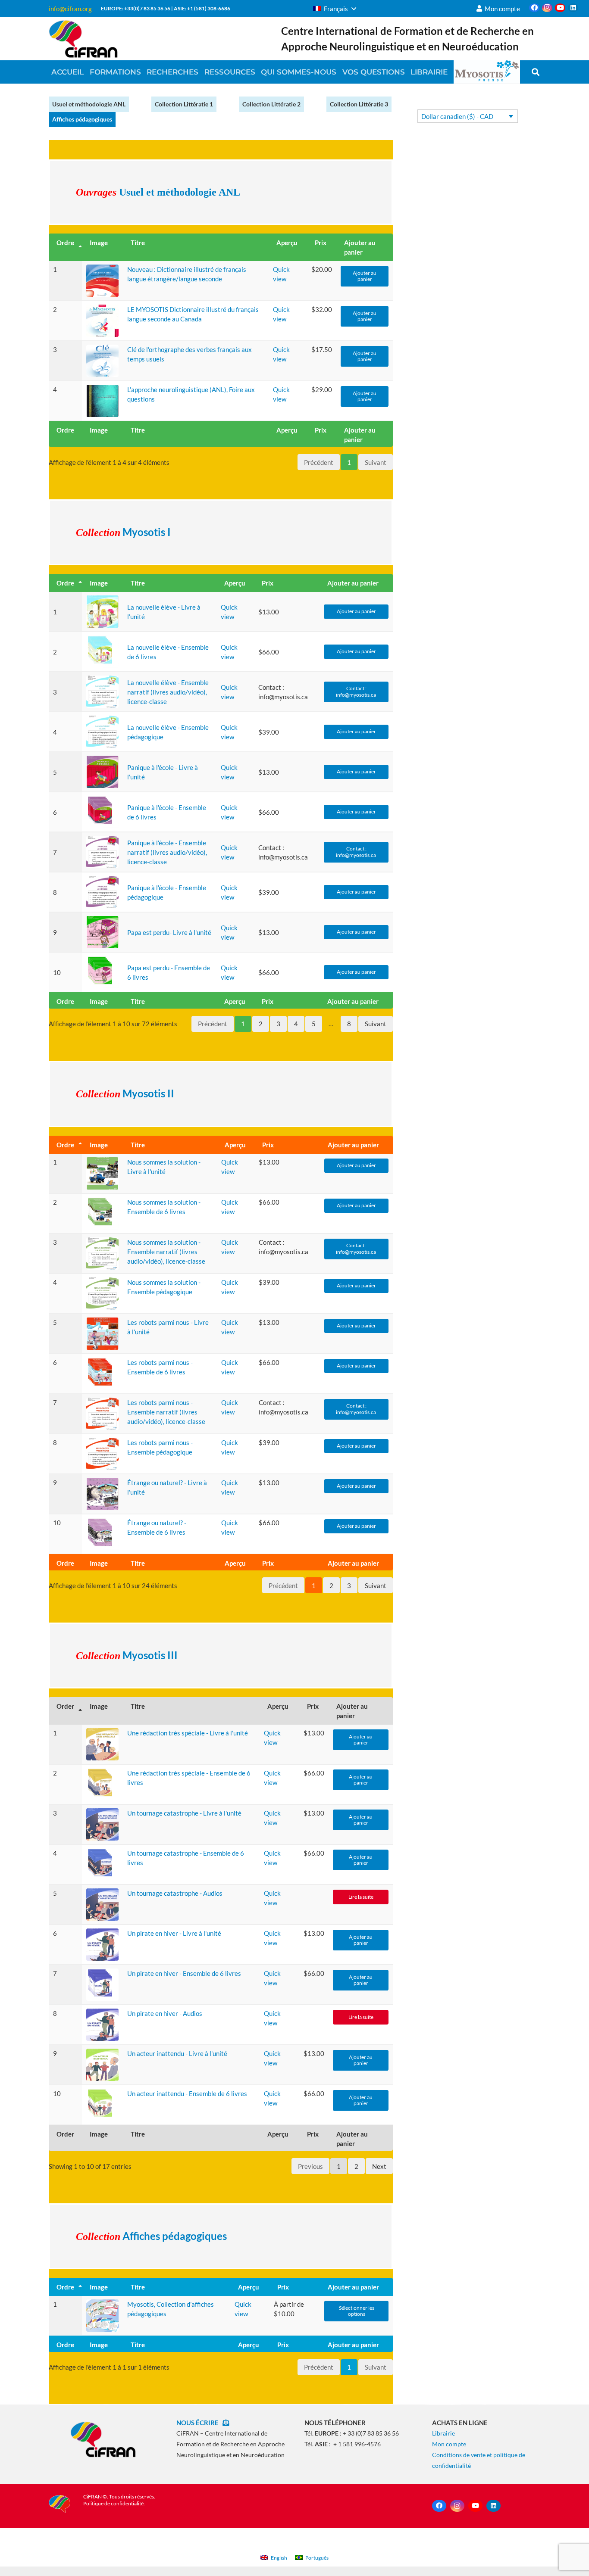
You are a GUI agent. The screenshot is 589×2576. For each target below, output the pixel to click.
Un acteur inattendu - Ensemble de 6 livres (187, 2093)
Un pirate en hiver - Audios (165, 2013)
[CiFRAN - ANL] (103, 2439)
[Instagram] (547, 8)
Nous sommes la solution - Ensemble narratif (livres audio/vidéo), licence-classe (166, 1252)
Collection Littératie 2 (271, 104)
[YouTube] (560, 8)
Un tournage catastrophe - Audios (175, 1893)
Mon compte (449, 2444)
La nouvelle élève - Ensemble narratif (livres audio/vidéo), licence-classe (168, 692)
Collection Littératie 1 (184, 104)
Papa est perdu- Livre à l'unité (169, 932)
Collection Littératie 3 (359, 104)
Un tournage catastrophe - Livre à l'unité (184, 1813)
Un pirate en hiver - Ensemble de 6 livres (184, 1973)
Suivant (376, 1024)
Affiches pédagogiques (82, 119)
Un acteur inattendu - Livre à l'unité (177, 2053)
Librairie (443, 2433)
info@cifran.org (70, 9)
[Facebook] (534, 8)
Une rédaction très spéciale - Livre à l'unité (188, 1733)
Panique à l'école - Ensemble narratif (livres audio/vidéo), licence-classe (167, 852)
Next (379, 2166)
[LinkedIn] (573, 8)
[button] (335, 9)
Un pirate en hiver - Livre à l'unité (174, 1933)
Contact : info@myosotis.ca (356, 691)
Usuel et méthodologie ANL (89, 104)
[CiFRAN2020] (83, 39)
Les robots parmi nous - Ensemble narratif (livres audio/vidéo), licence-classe (166, 1412)
